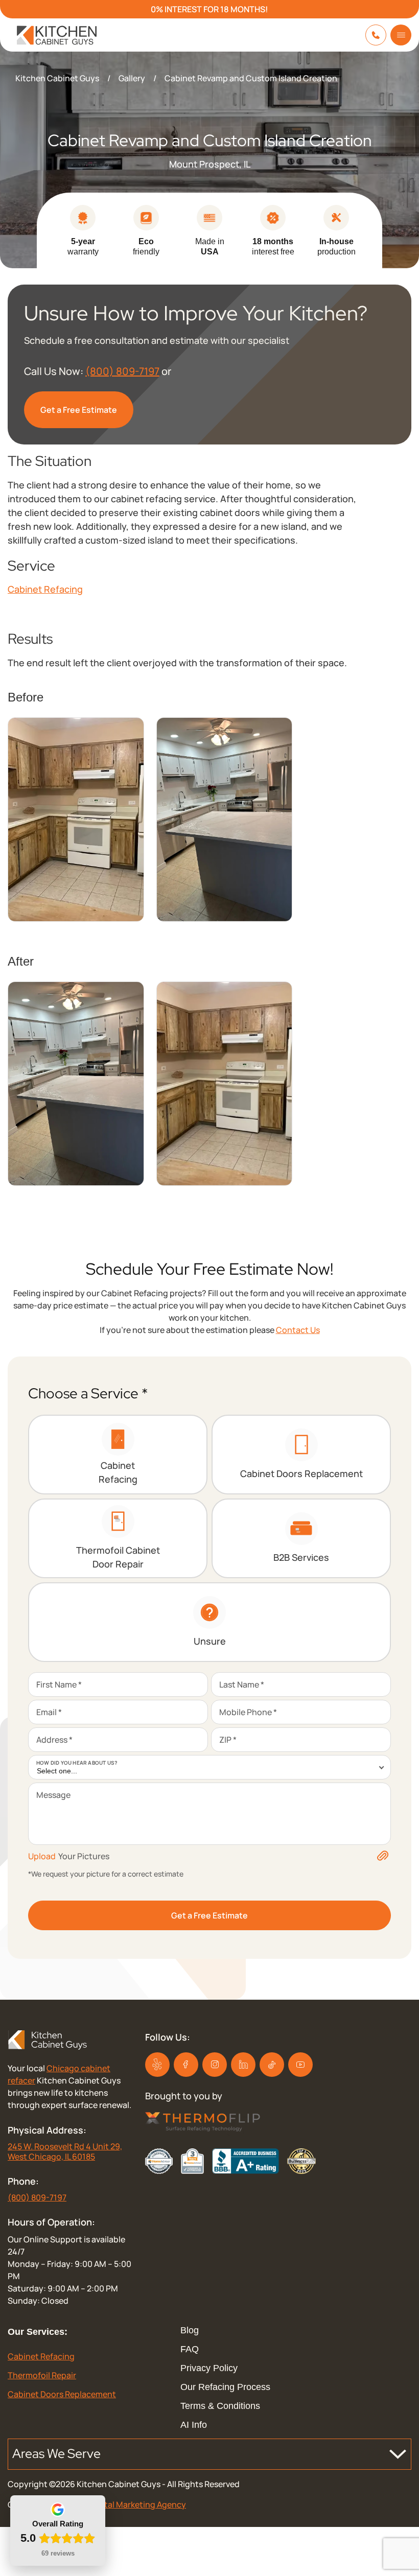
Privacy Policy (209, 2368)
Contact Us (298, 1330)
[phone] (376, 35)
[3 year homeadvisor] (192, 2161)
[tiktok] (243, 2065)
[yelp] (157, 2065)
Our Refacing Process (225, 2387)
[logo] (48, 35)
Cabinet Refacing (45, 589)
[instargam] (215, 2065)
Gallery (132, 78)
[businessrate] (302, 2161)
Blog (190, 2330)
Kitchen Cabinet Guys (57, 78)
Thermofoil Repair (42, 2375)
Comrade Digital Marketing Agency (119, 2504)
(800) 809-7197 (122, 371)
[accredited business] (245, 2161)
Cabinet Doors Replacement (62, 2394)
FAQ (190, 2349)
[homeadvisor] (159, 2161)
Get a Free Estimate (79, 410)
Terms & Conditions (220, 2406)
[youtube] (300, 2065)
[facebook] (186, 2065)
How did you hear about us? (77, 1763)
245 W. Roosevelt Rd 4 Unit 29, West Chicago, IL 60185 (65, 2151)
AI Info (194, 2425)
